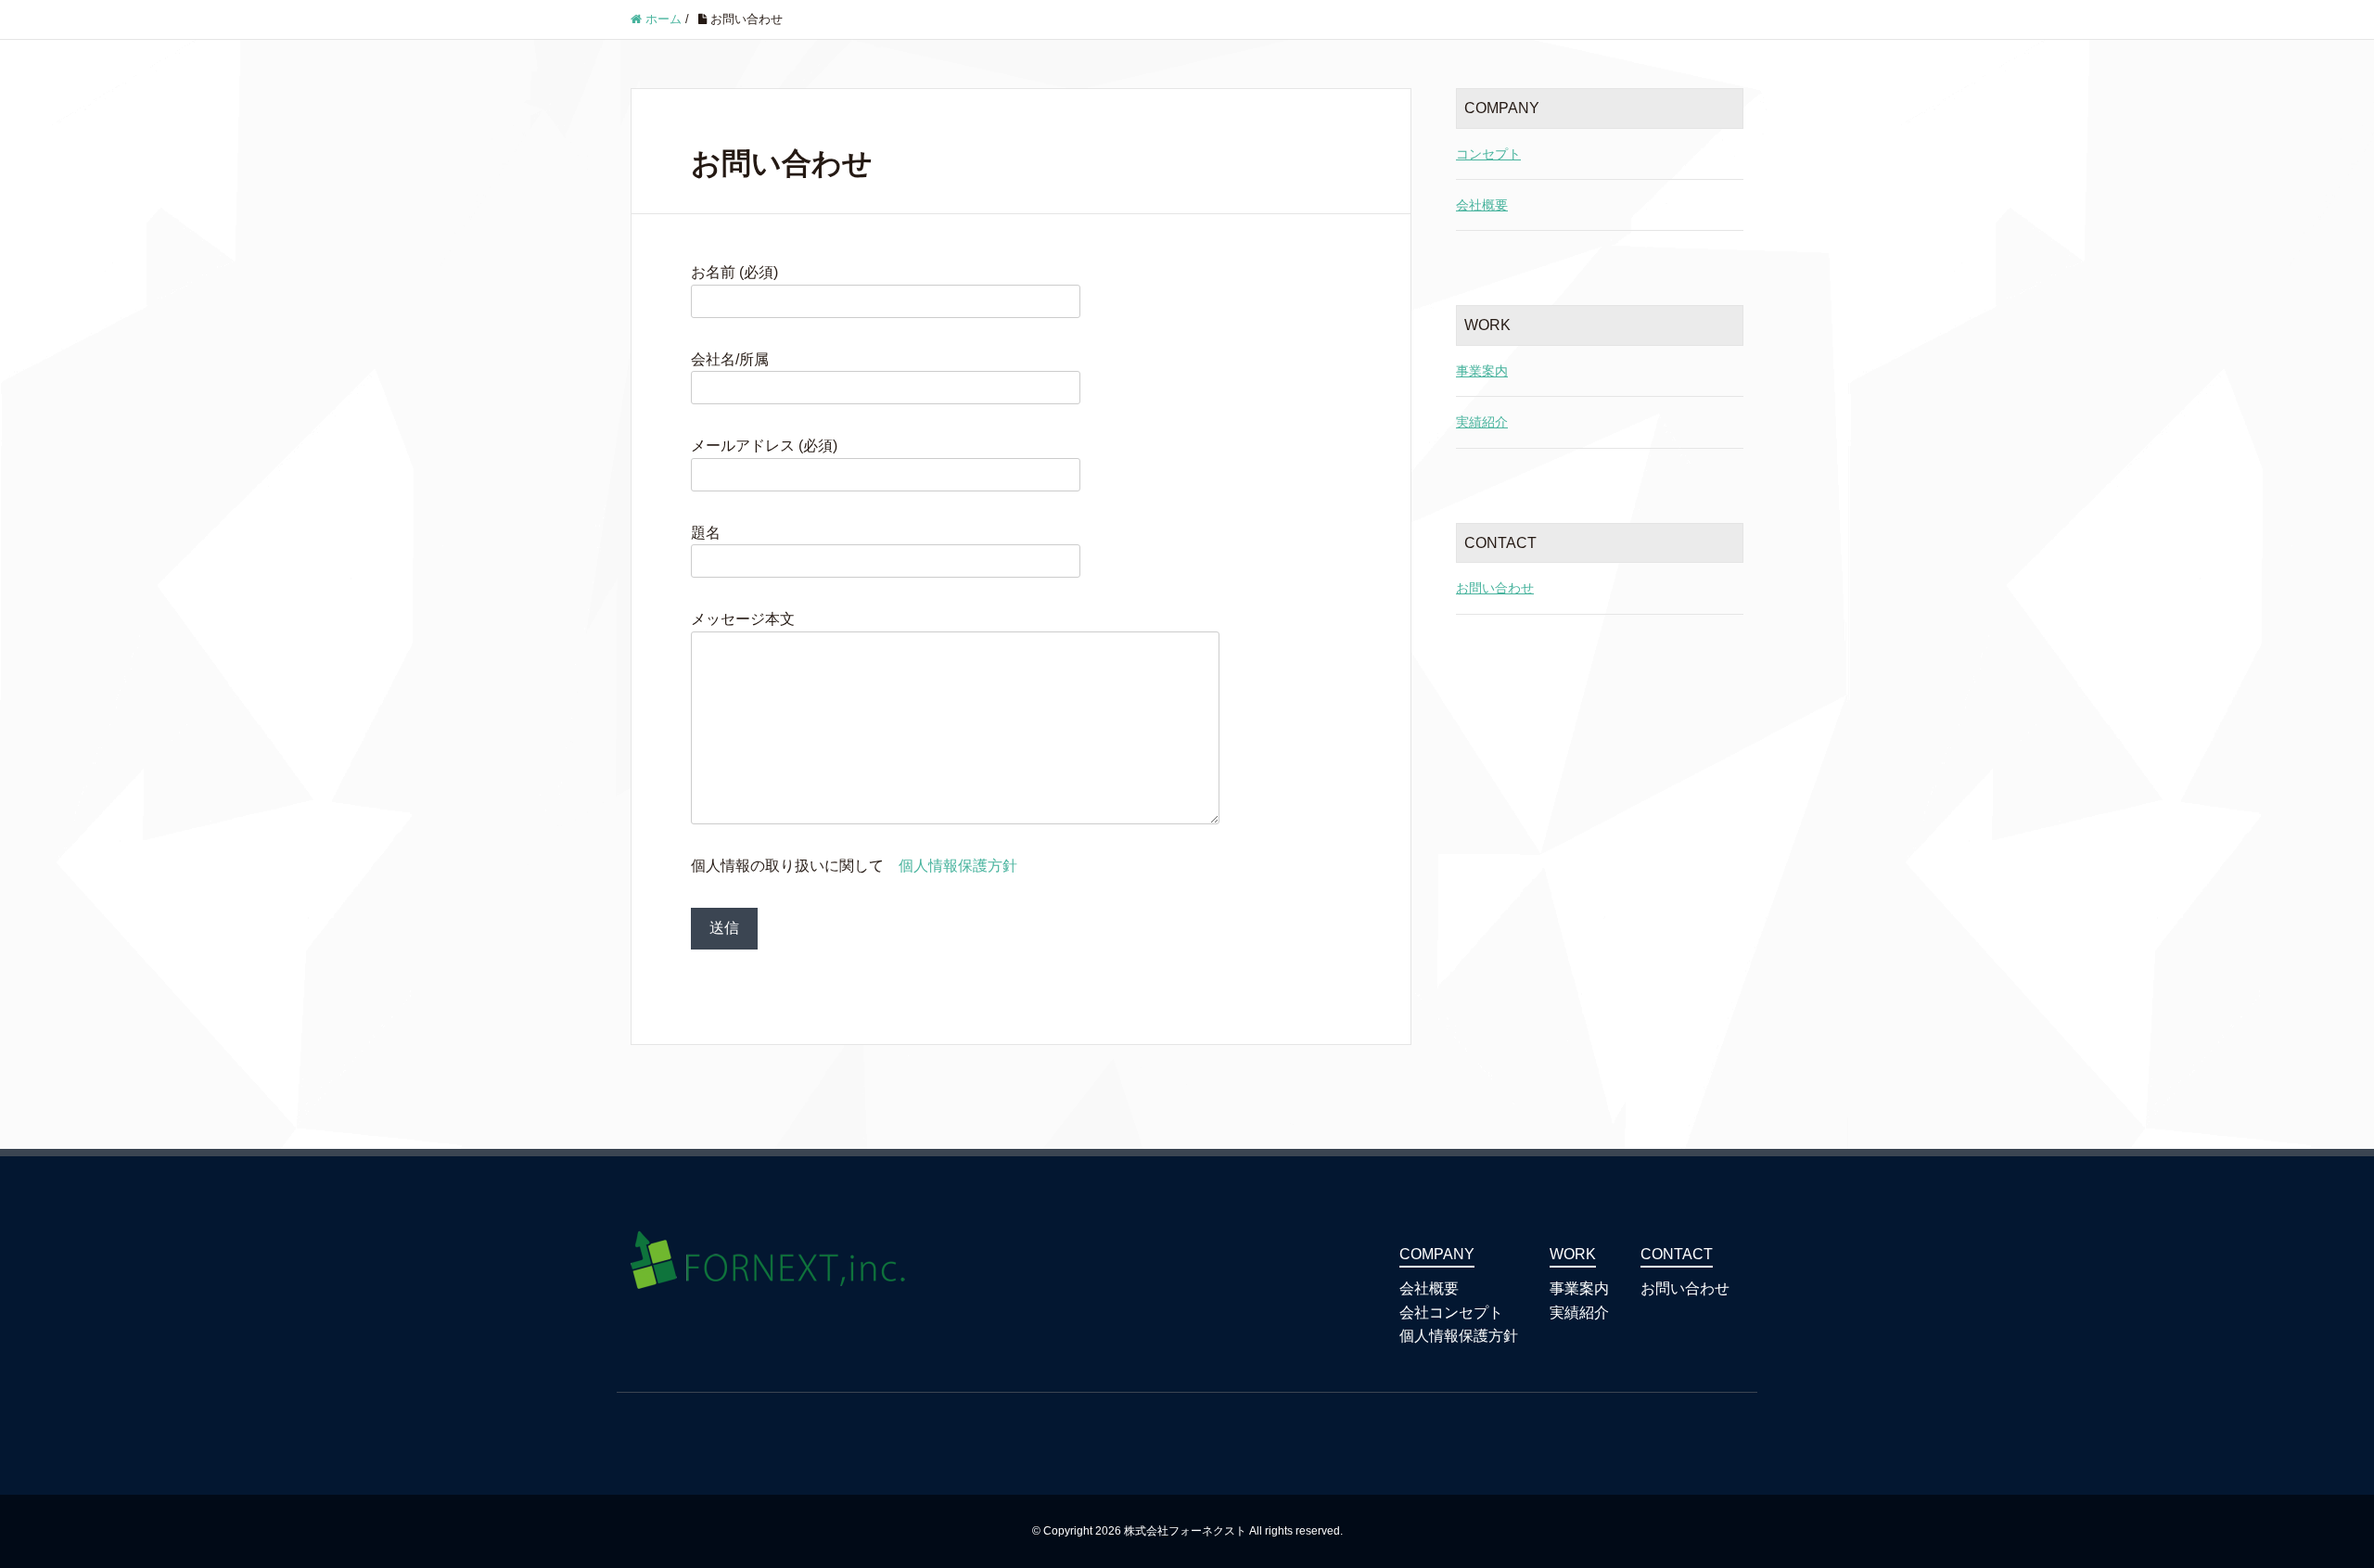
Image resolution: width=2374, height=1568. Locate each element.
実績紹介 (1482, 422)
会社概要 (1482, 205)
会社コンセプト (1451, 1313)
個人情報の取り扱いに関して (854, 866)
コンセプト (1488, 154)
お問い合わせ (1495, 588)
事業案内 (1482, 371)
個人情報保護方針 (958, 866)
